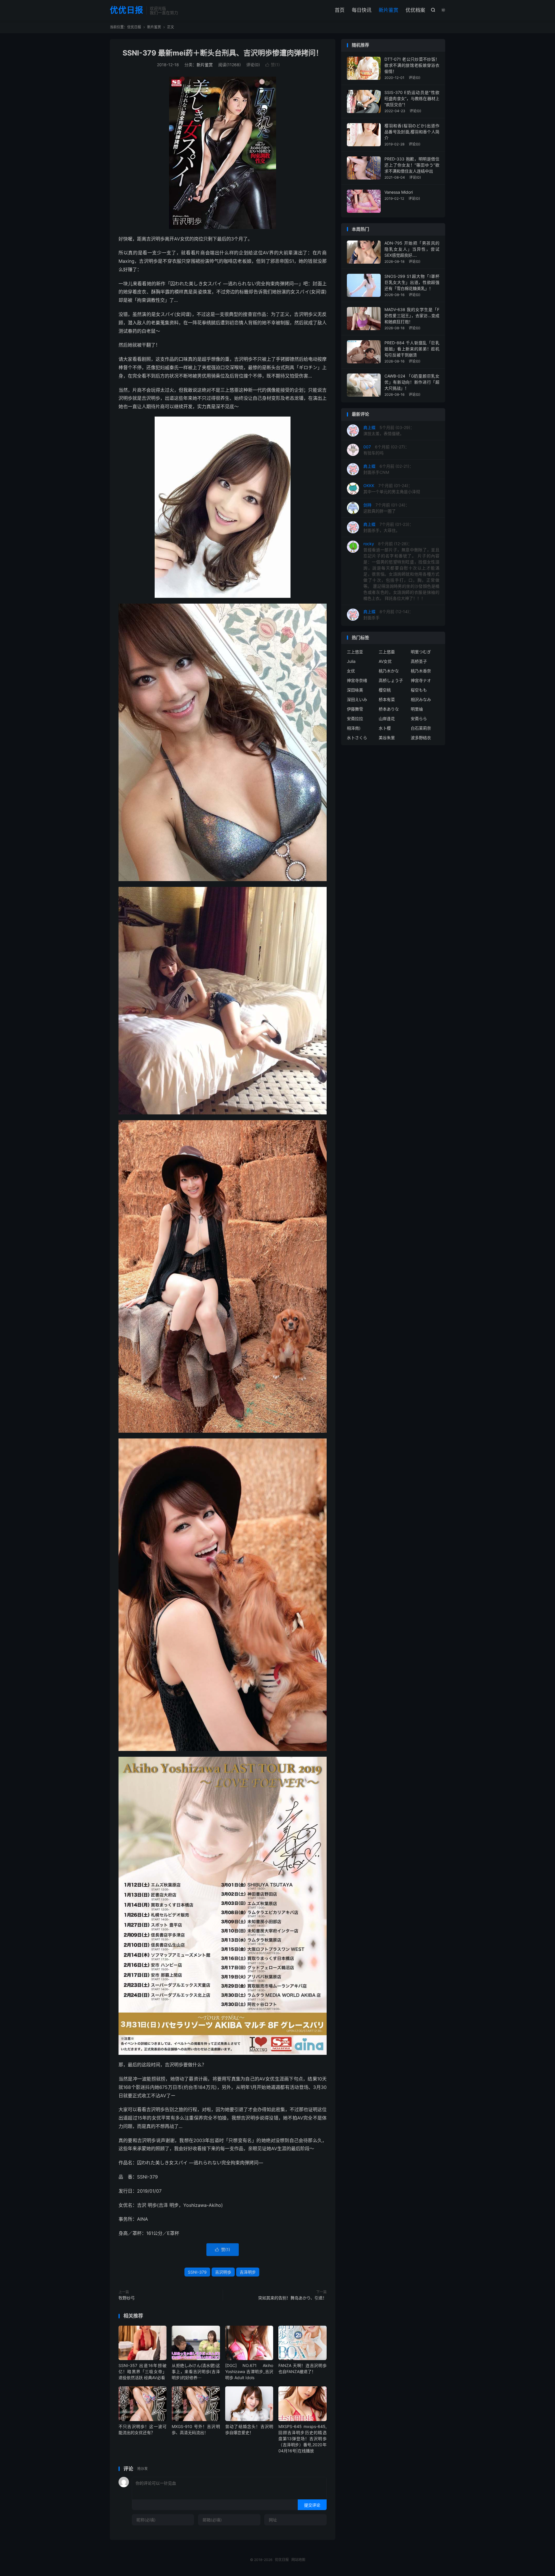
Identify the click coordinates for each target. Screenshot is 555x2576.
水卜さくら (357, 738)
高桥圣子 (419, 661)
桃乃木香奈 (421, 671)
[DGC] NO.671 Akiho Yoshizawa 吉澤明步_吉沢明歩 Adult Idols (249, 2371)
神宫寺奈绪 (357, 680)
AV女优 (385, 661)
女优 (351, 671)
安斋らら (419, 719)
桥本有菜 (387, 699)
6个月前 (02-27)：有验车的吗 (386, 450)
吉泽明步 (248, 2272)
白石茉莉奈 (421, 728)
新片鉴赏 (388, 10)
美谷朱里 (387, 738)
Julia (351, 661)
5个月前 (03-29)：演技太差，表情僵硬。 (389, 430)
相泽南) (354, 728)
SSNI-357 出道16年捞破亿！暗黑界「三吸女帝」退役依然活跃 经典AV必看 (143, 2371)
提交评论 (312, 2505)
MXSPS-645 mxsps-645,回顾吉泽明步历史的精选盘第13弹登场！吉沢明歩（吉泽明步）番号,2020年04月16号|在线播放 (302, 2439)
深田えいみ (357, 699)
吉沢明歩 (223, 2272)
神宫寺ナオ (421, 680)
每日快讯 (362, 10)
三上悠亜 (387, 652)
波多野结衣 (421, 738)
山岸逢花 (387, 719)
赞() (273, 65)
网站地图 (298, 2560)
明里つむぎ (421, 652)
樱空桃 (385, 690)
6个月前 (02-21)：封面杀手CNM (388, 469)
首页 (340, 10)
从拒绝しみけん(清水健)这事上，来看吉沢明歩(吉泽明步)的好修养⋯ (196, 2371)
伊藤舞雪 (355, 709)
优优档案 (415, 10)
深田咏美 (355, 690)
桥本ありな (389, 709)
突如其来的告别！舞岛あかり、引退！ (292, 2298)
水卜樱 (385, 728)
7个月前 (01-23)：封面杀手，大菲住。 (388, 527)
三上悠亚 (355, 652)
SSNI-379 (197, 2272)
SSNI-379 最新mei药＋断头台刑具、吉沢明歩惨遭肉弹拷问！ (223, 53)
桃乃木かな (389, 671)
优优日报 (127, 10)
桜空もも (419, 690)
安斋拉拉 (355, 719)
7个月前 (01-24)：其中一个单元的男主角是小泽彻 (392, 489)
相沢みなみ (421, 699)
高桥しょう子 (391, 680)
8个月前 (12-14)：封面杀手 (388, 615)
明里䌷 (417, 709)
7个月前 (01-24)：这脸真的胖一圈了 (386, 508)
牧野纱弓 (127, 2298)
